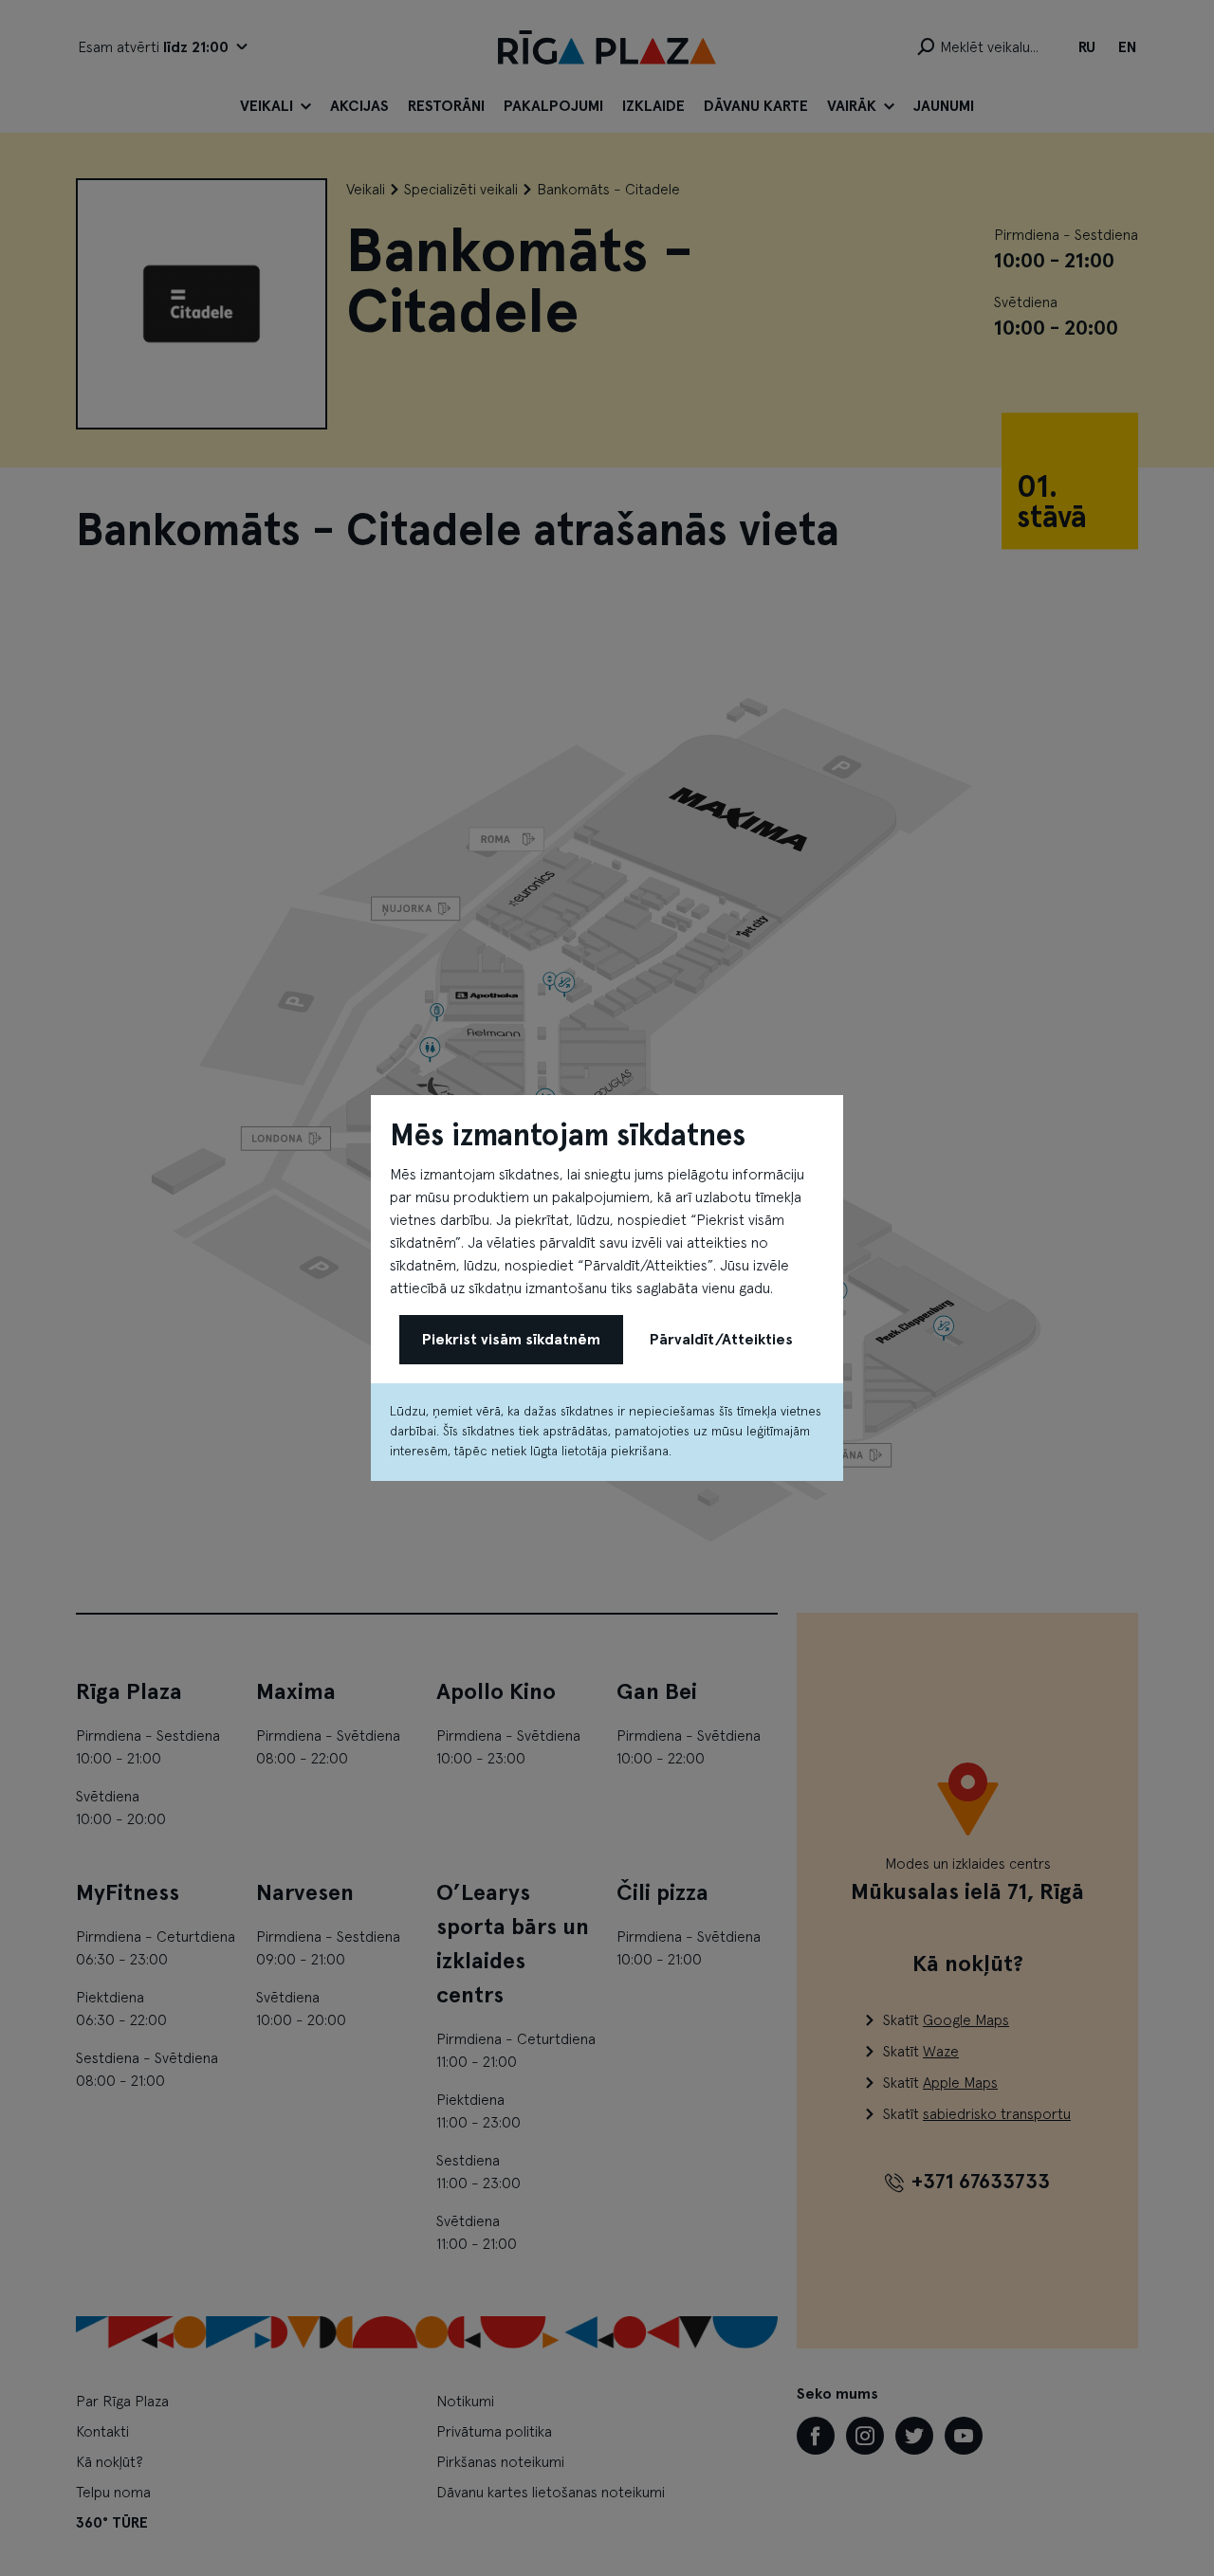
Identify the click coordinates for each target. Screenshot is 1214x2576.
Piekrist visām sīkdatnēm (511, 1340)
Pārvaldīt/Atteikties (721, 1340)
